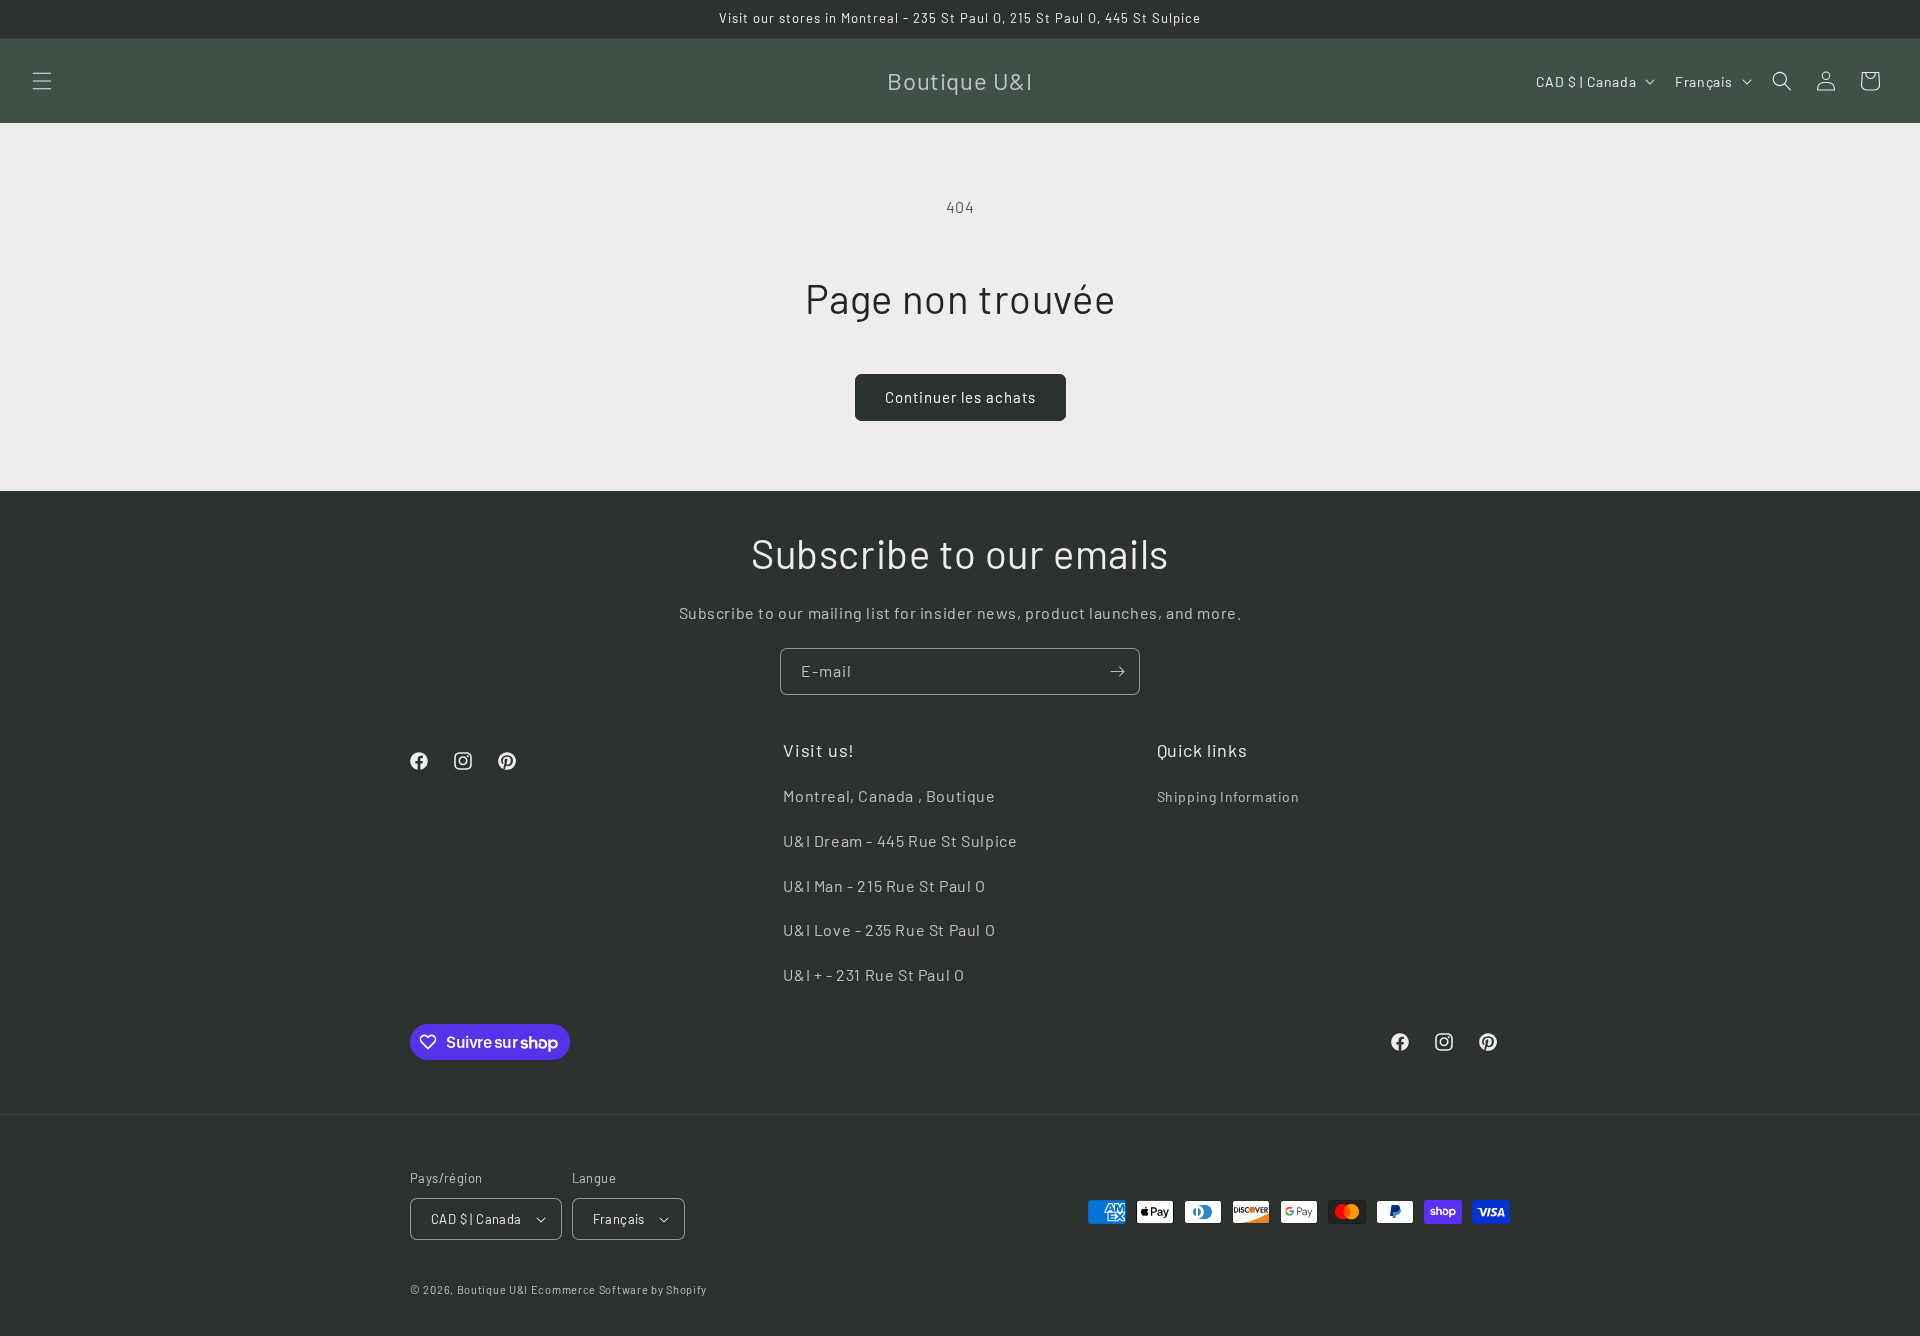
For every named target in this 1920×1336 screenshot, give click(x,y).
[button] (42, 81)
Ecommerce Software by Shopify (619, 1289)
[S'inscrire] (1117, 671)
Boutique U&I (492, 1289)
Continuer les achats (960, 397)
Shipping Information (1228, 796)
